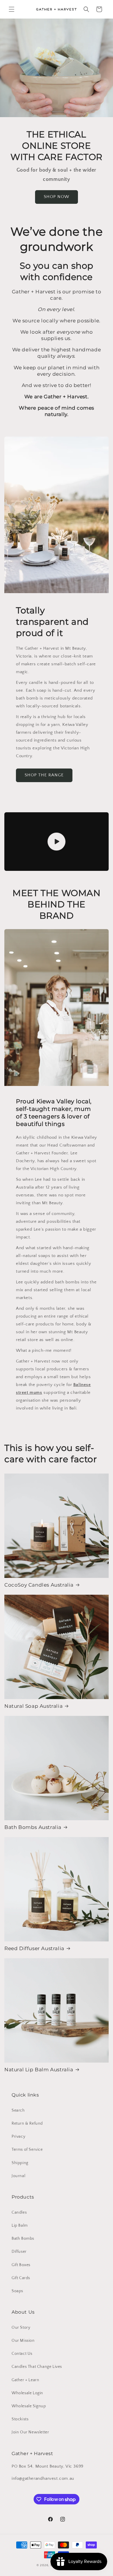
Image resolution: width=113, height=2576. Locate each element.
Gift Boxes (21, 2265)
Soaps (17, 2291)
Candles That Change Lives (37, 2367)
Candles (19, 2212)
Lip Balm (20, 2226)
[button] (12, 9)
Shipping (20, 2163)
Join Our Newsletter (30, 2432)
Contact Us (22, 2354)
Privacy (18, 2137)
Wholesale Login (27, 2393)
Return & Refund (27, 2123)
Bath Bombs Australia (33, 1827)
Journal (18, 2176)
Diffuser (19, 2252)
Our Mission (23, 2341)
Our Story (21, 2328)
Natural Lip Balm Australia (39, 2070)
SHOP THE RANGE (44, 775)
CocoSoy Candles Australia (39, 1585)
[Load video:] (57, 842)
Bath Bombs (23, 2239)
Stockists (20, 2419)
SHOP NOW (57, 197)
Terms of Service (27, 2150)
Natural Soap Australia (33, 1706)
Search (18, 2110)
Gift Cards (21, 2278)
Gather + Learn (25, 2380)
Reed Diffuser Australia (34, 1948)
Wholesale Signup (29, 2406)
